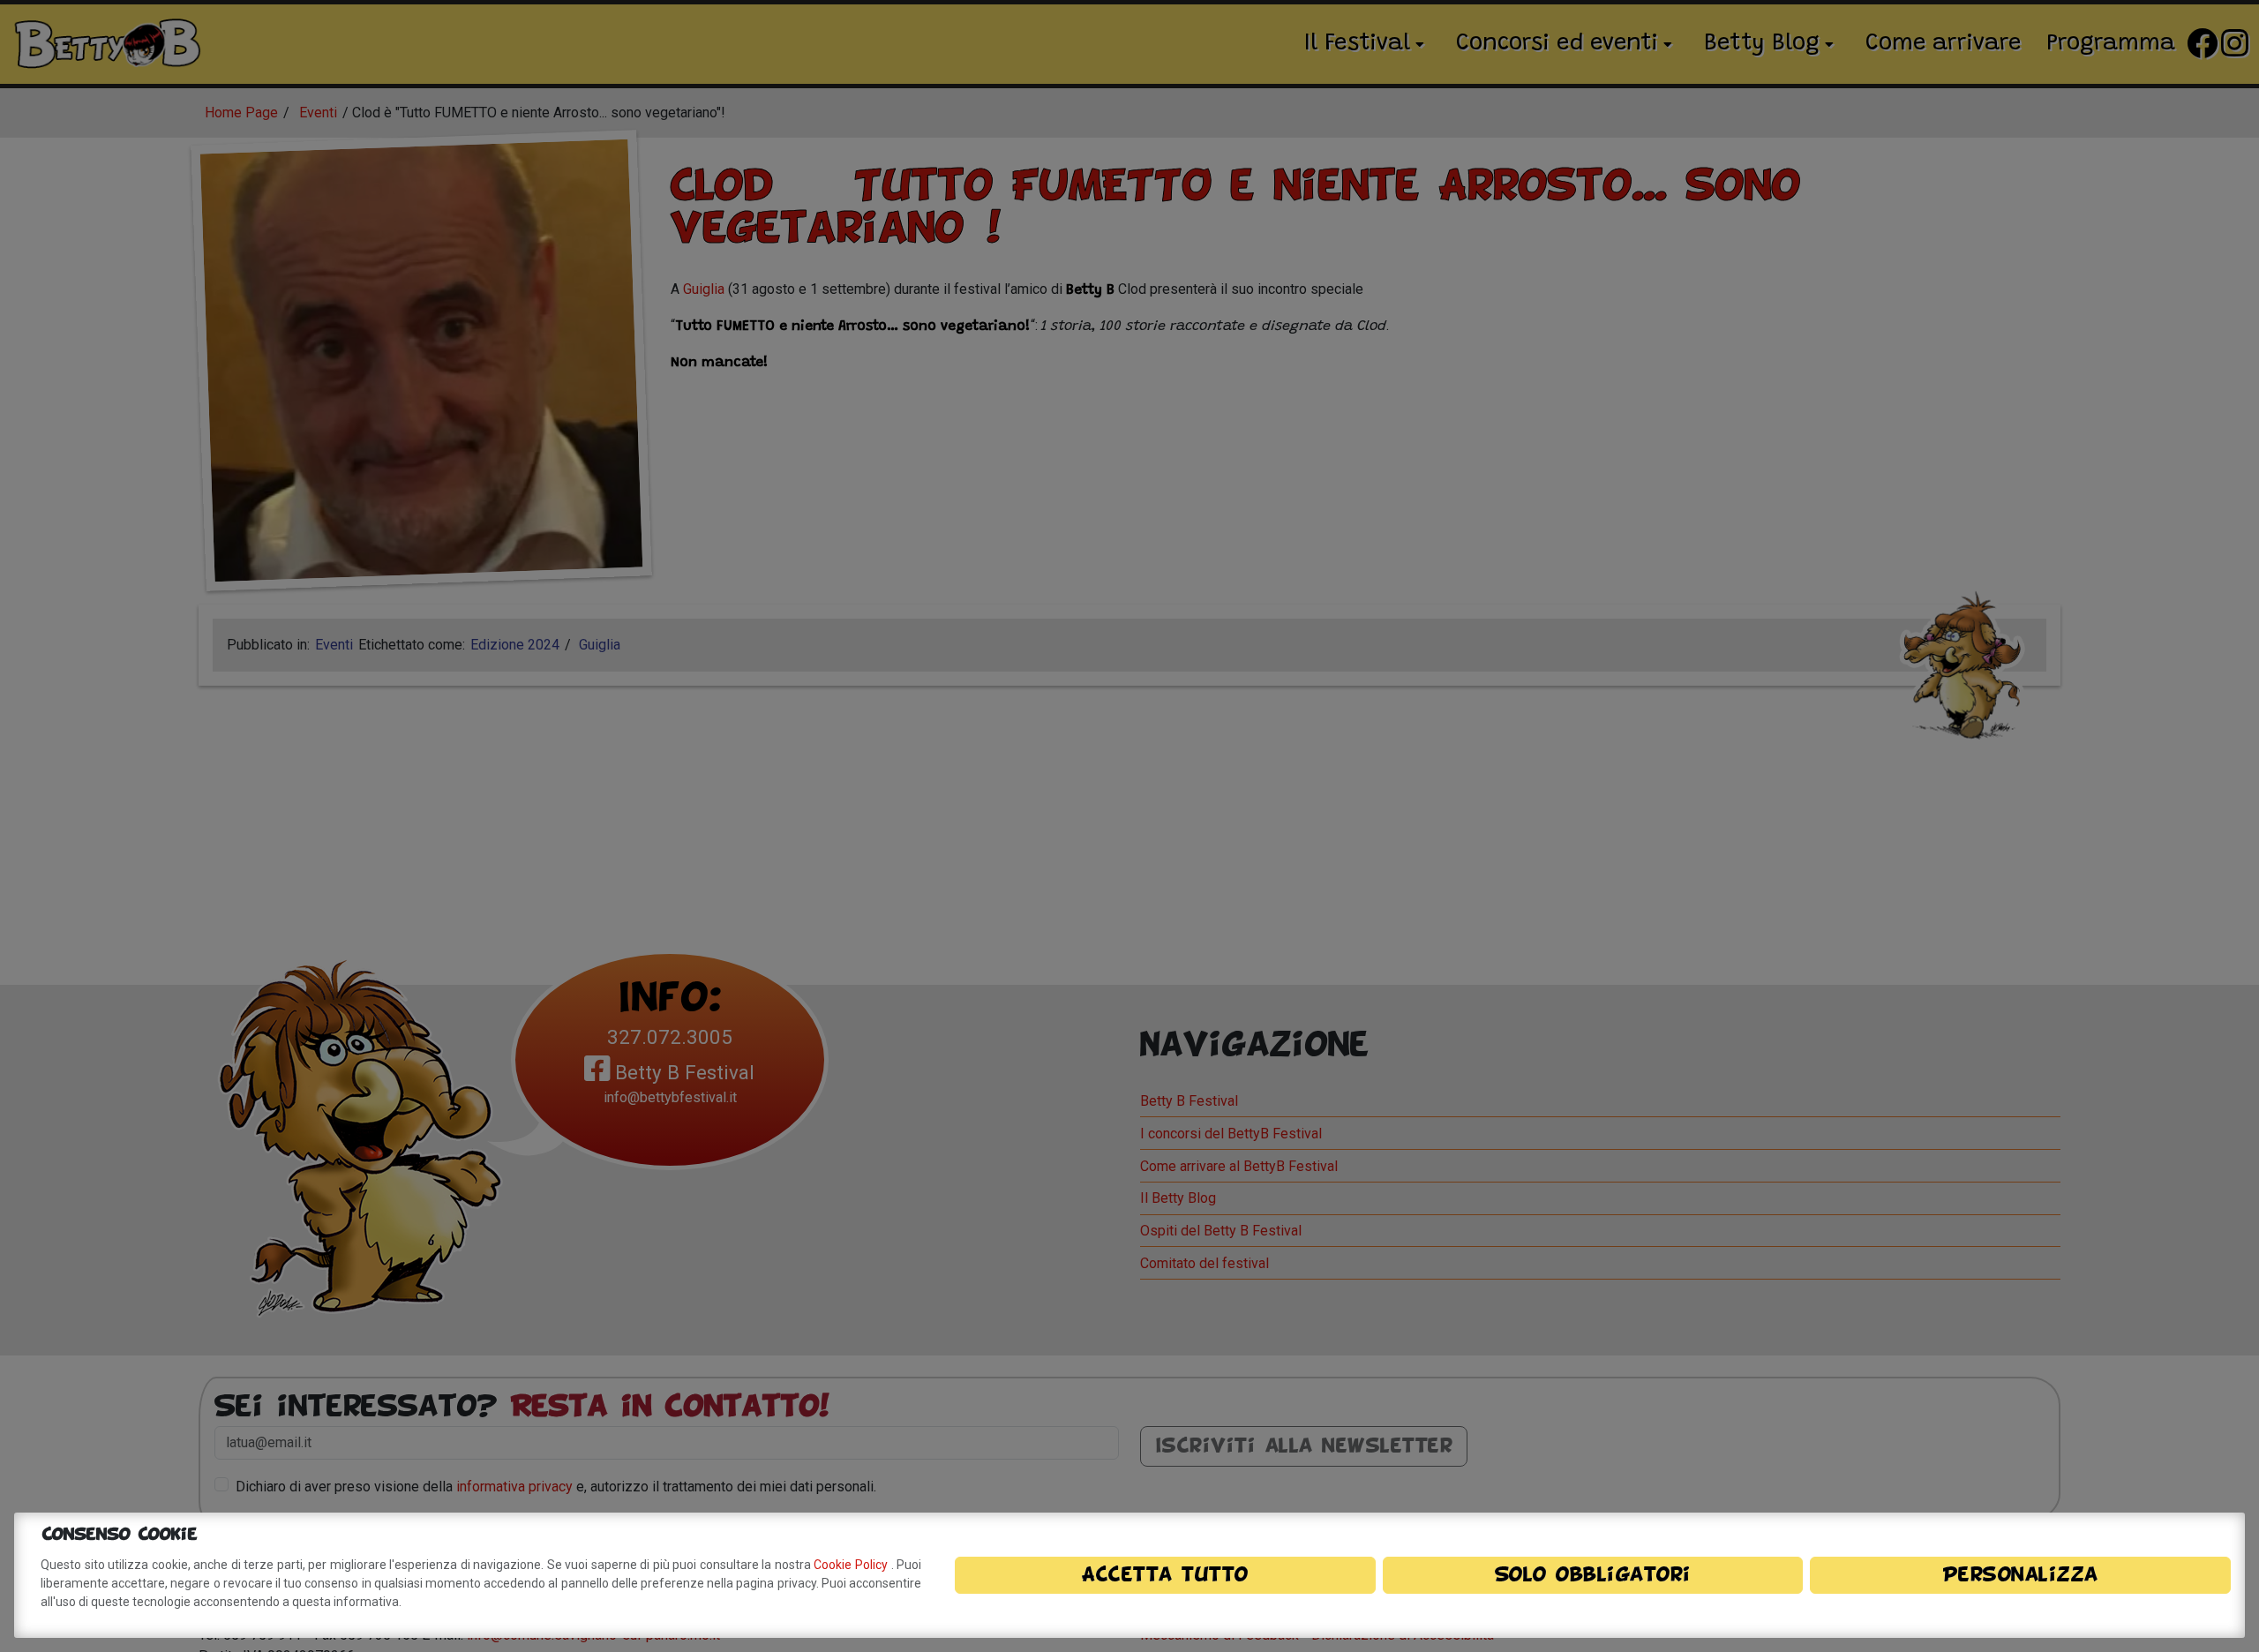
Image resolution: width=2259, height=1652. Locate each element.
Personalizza (2021, 1575)
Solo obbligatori (1593, 1575)
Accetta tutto (1165, 1575)
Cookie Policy (852, 1565)
